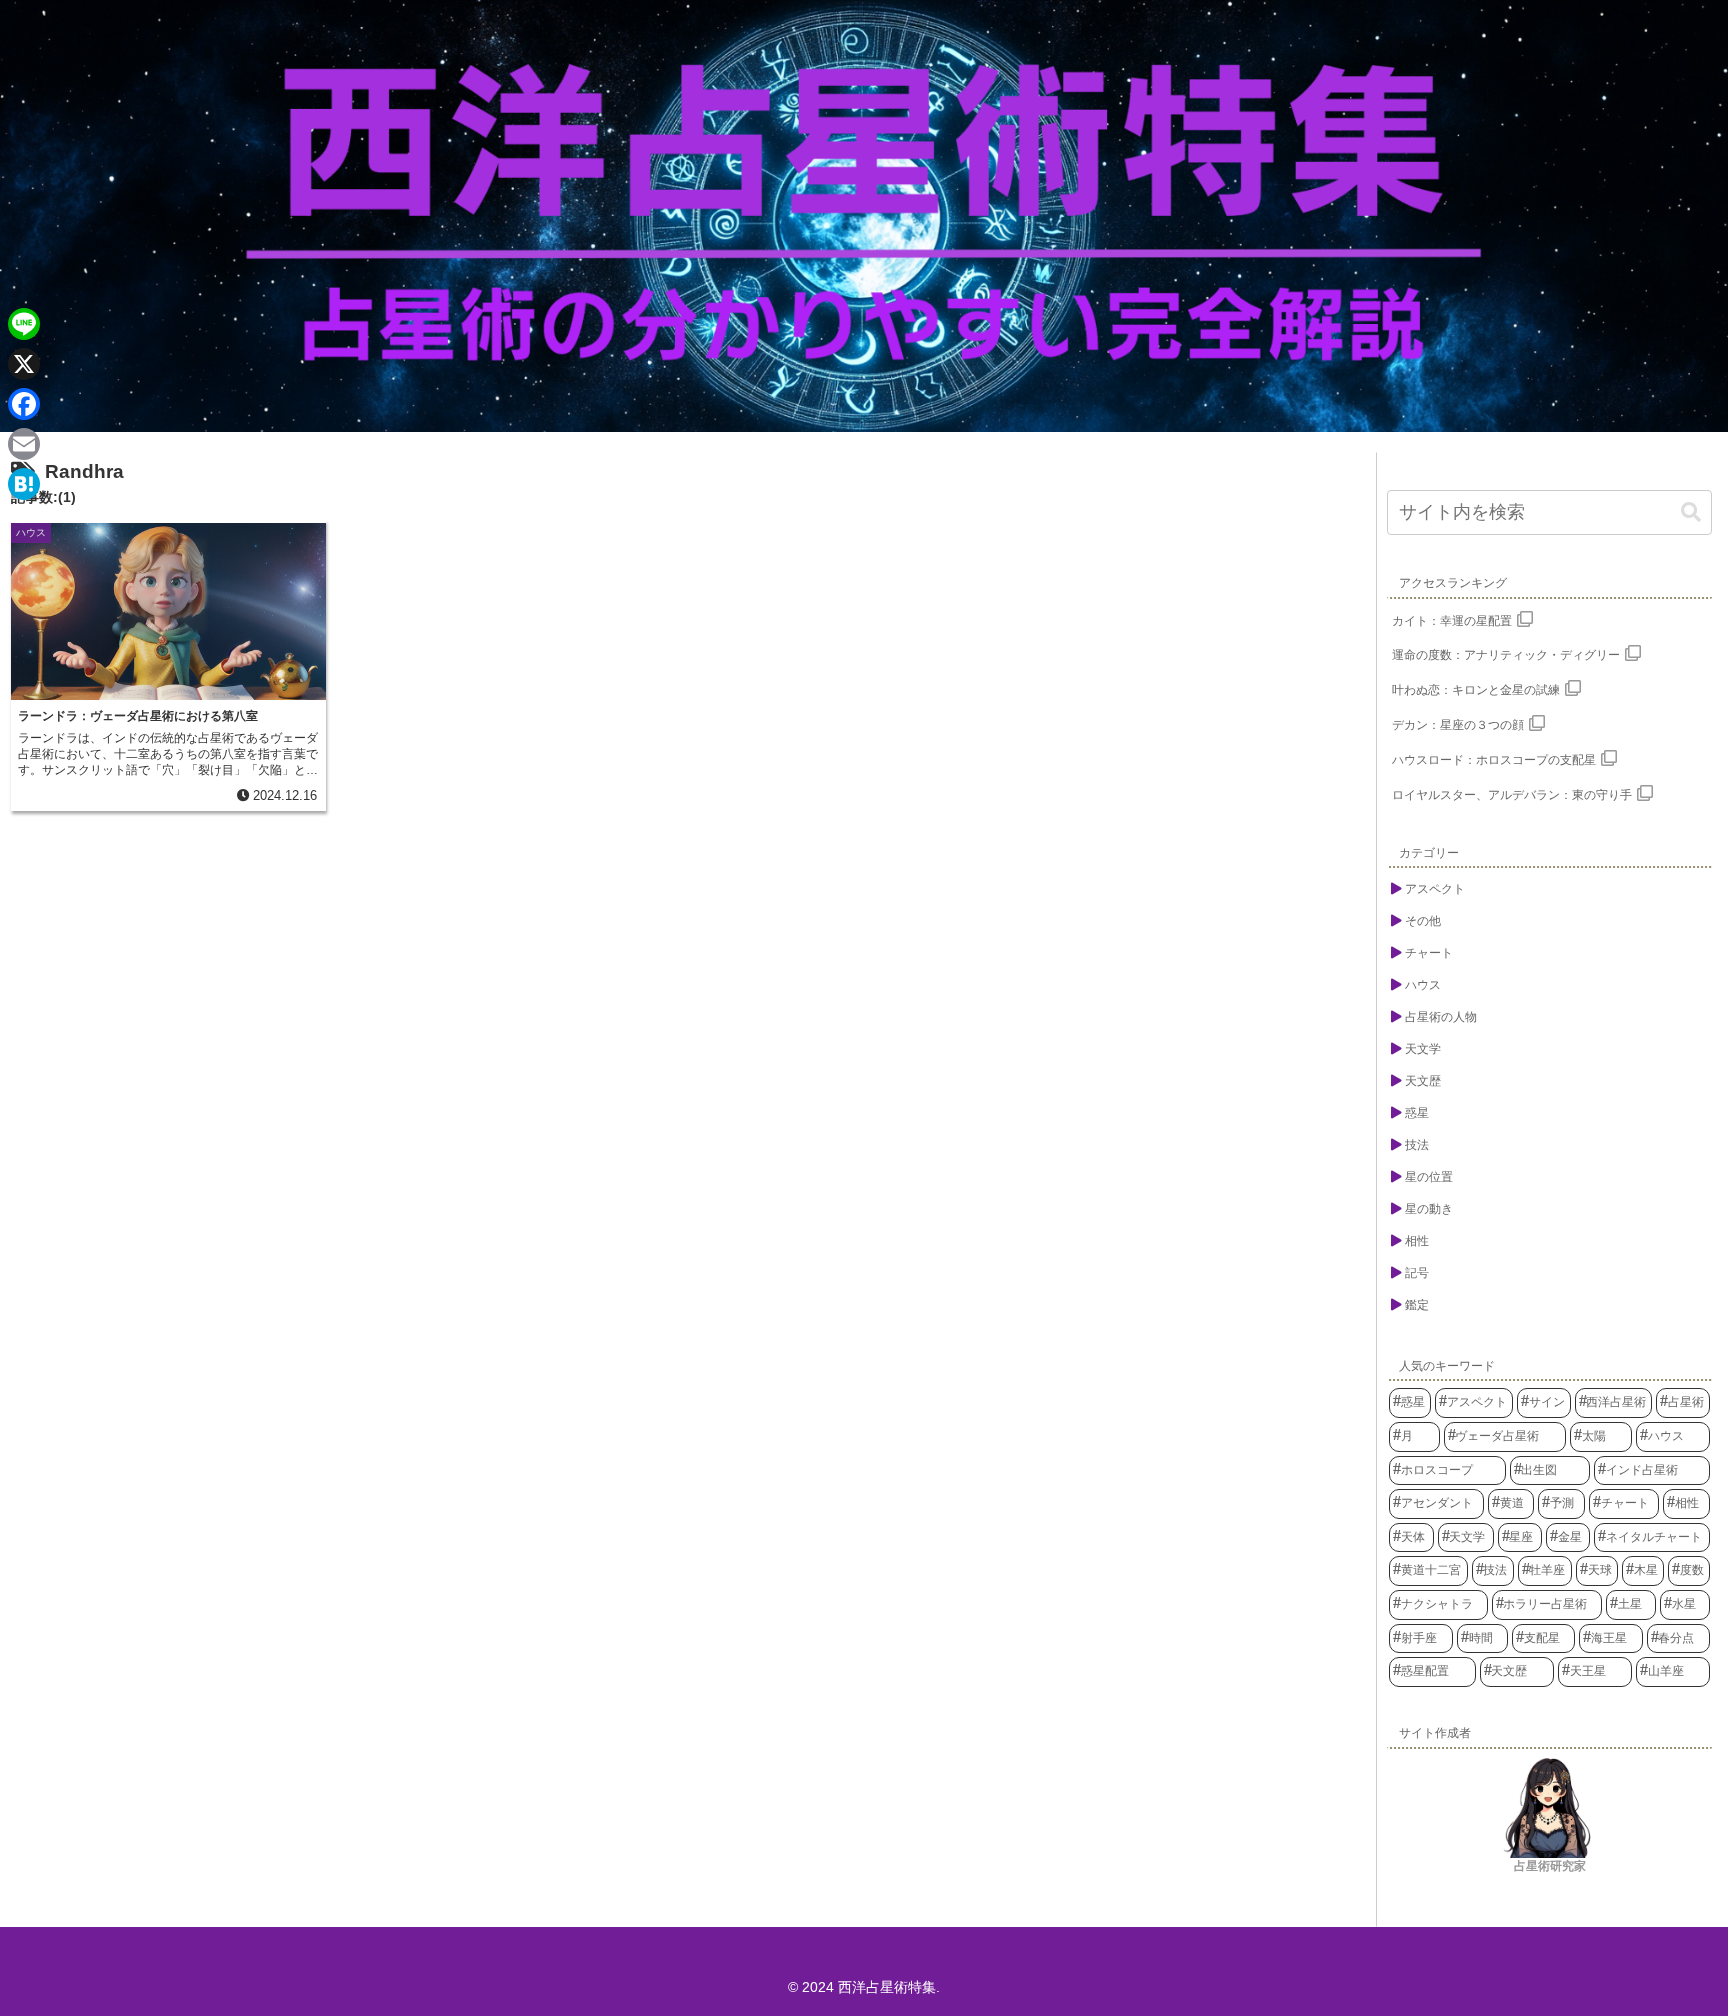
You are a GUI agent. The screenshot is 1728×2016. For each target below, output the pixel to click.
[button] (1691, 512)
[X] (24, 364)
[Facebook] (24, 404)
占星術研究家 (1550, 1866)
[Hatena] (24, 484)
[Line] (24, 324)
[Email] (24, 444)
